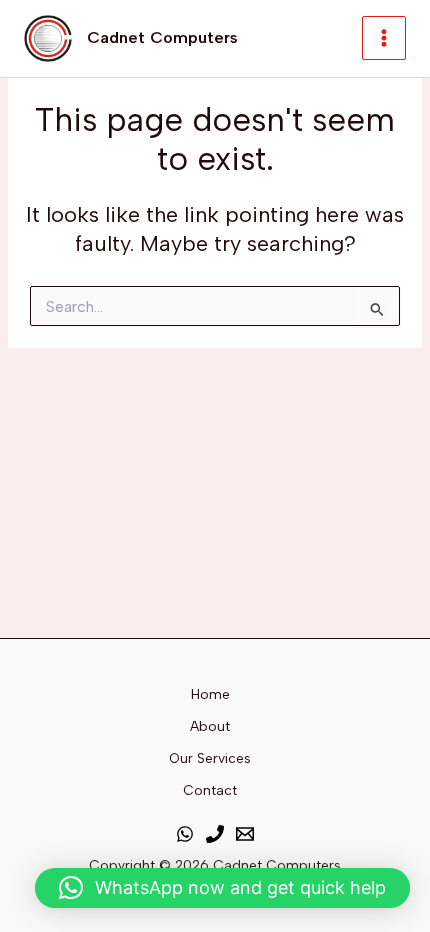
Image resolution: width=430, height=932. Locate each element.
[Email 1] (245, 834)
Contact (210, 790)
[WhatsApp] (185, 834)
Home (210, 694)
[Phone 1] (215, 834)
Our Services (210, 758)
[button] (222, 888)
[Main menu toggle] (384, 38)
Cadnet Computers (162, 37)
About (210, 726)
